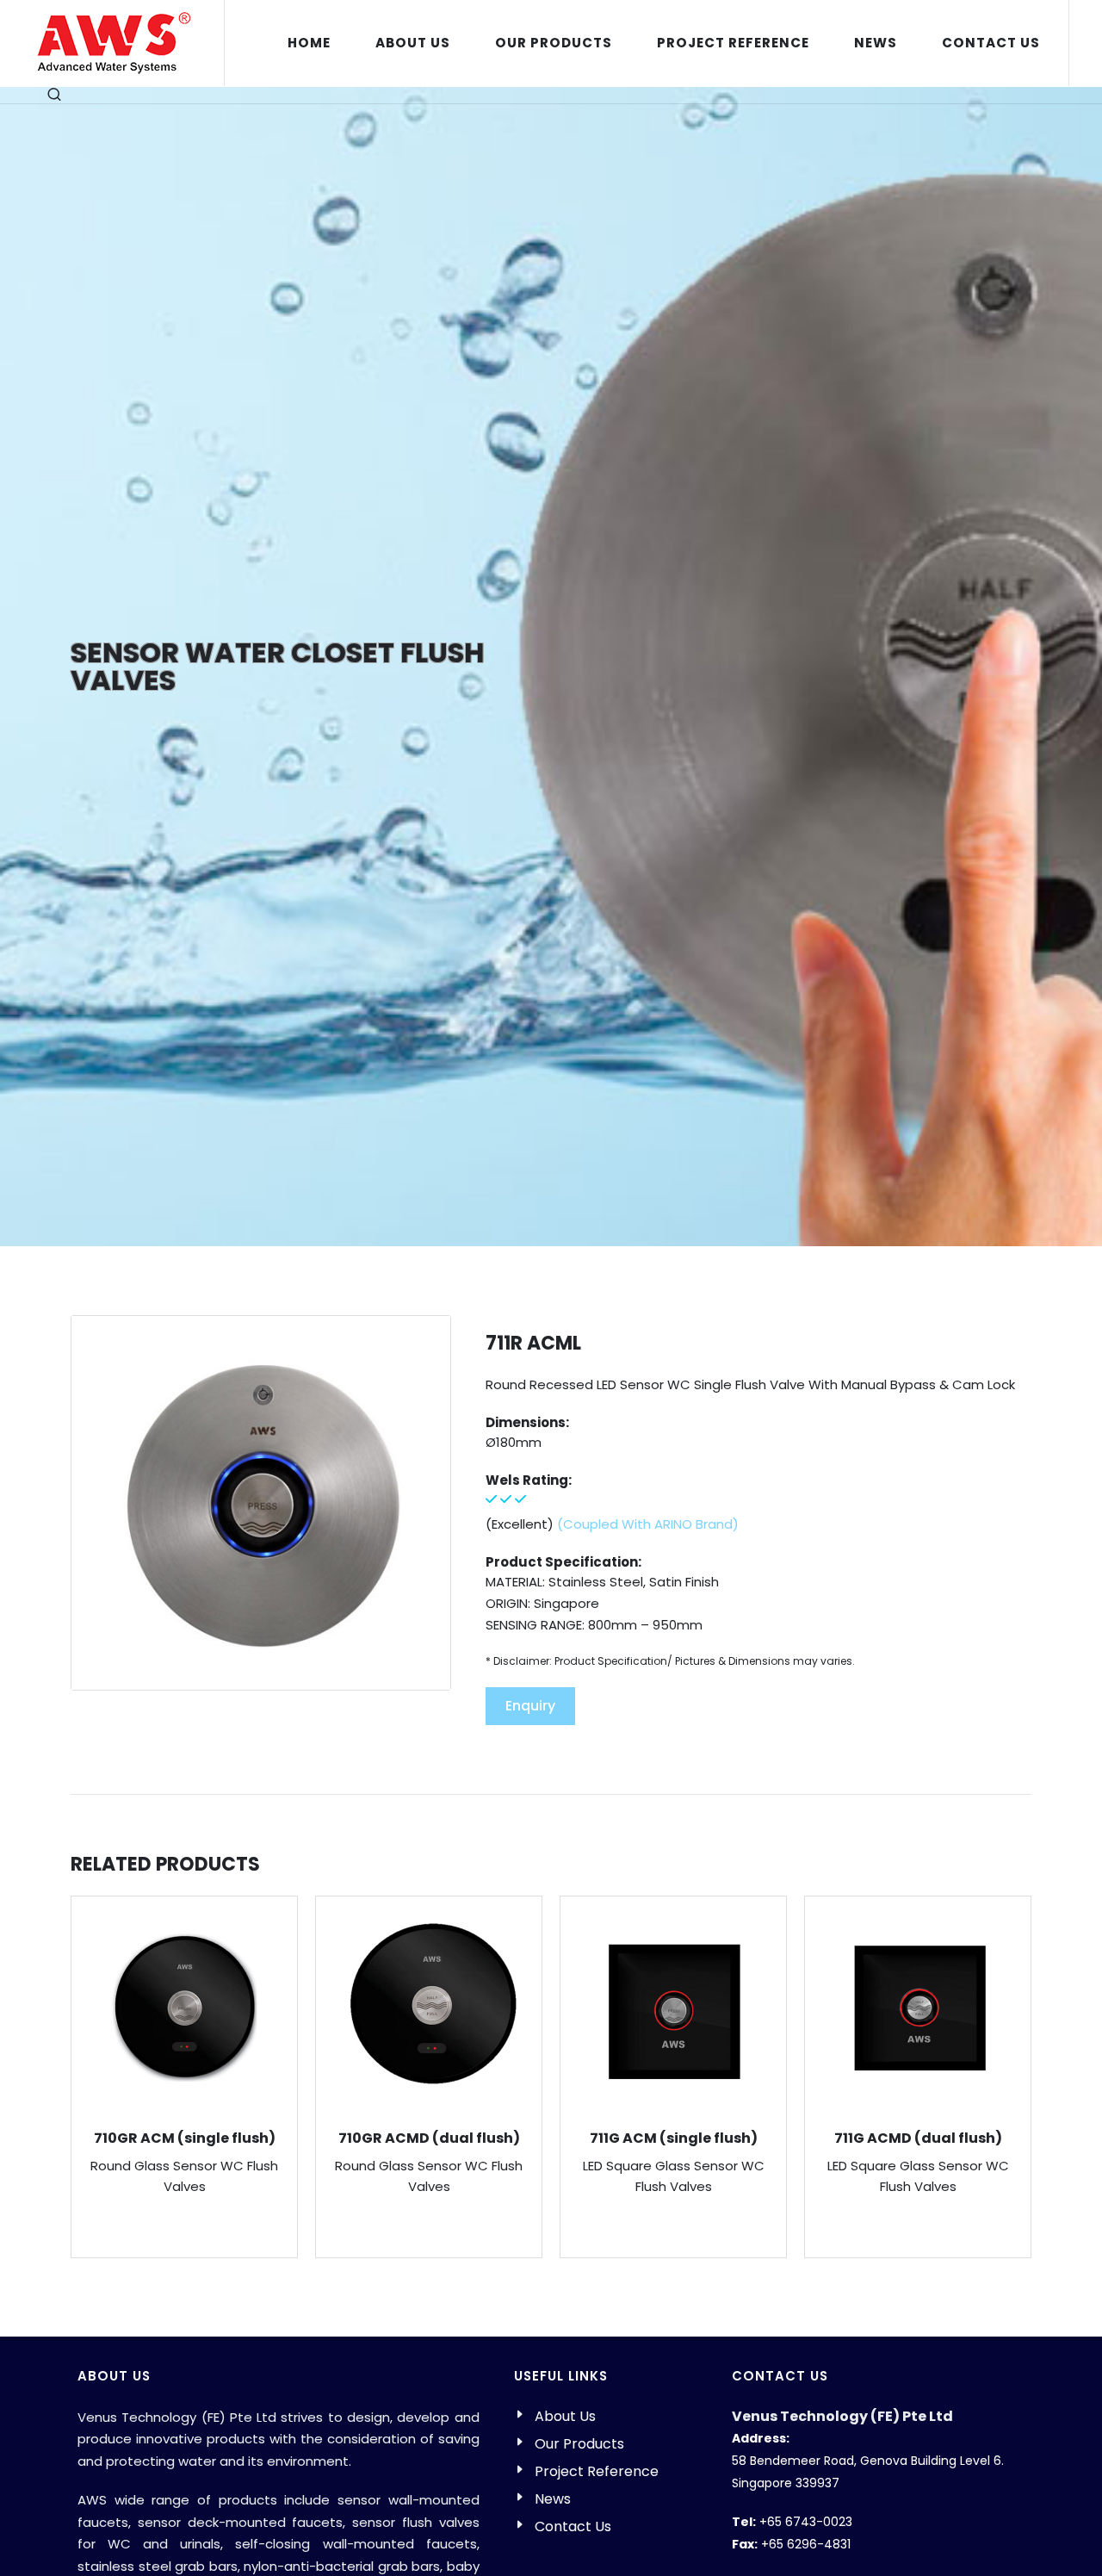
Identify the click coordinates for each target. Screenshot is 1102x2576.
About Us (565, 2416)
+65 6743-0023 (806, 2522)
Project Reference (597, 2471)
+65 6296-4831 (806, 2544)
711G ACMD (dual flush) (918, 2138)
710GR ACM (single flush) (185, 2138)
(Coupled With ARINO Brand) (648, 1524)
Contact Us (573, 2526)
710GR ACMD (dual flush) (429, 2138)
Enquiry (530, 1706)
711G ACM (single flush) (674, 2138)
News (553, 2499)
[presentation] (1047, 2082)
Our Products (579, 2444)
